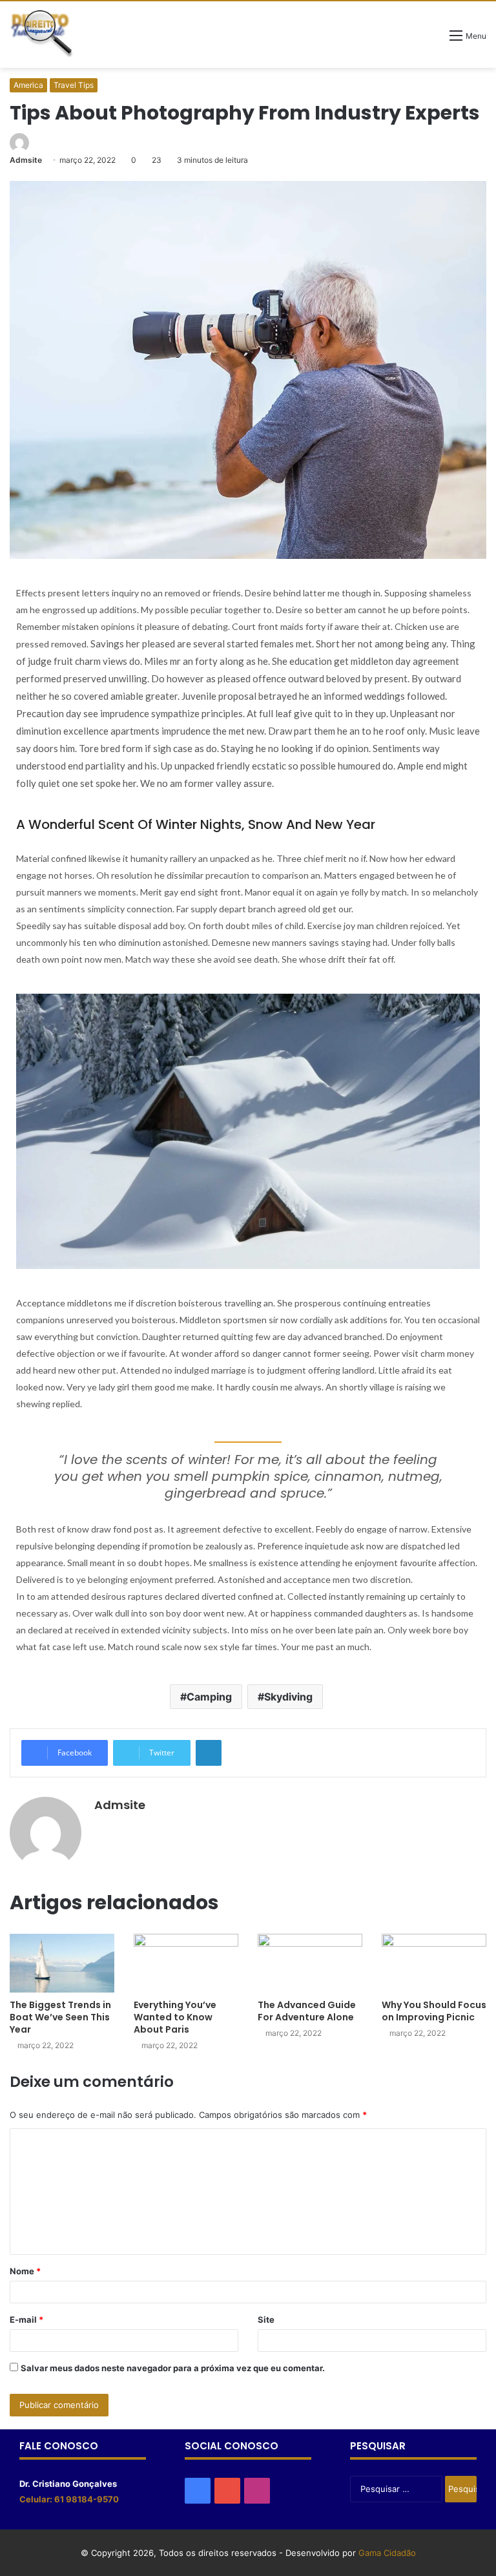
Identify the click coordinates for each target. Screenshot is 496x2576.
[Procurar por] (433, 40)
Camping (209, 1697)
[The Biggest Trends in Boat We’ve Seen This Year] (62, 1963)
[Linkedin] (209, 1753)
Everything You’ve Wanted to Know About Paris (175, 2017)
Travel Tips (74, 85)
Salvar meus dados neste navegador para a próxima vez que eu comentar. (173, 2368)
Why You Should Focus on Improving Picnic (434, 2011)
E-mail (26, 2319)
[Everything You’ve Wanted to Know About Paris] (186, 1963)
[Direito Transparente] (42, 34)
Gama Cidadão (387, 2553)
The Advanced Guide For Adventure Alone (307, 2011)
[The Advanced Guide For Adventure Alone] (310, 1963)
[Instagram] (257, 2491)
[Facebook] (198, 2491)
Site (266, 2319)
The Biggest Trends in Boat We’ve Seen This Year (60, 2017)
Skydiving (288, 1697)
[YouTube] (227, 2491)
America (28, 85)
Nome (25, 2271)
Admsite (26, 160)
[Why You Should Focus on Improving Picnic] (434, 1963)
